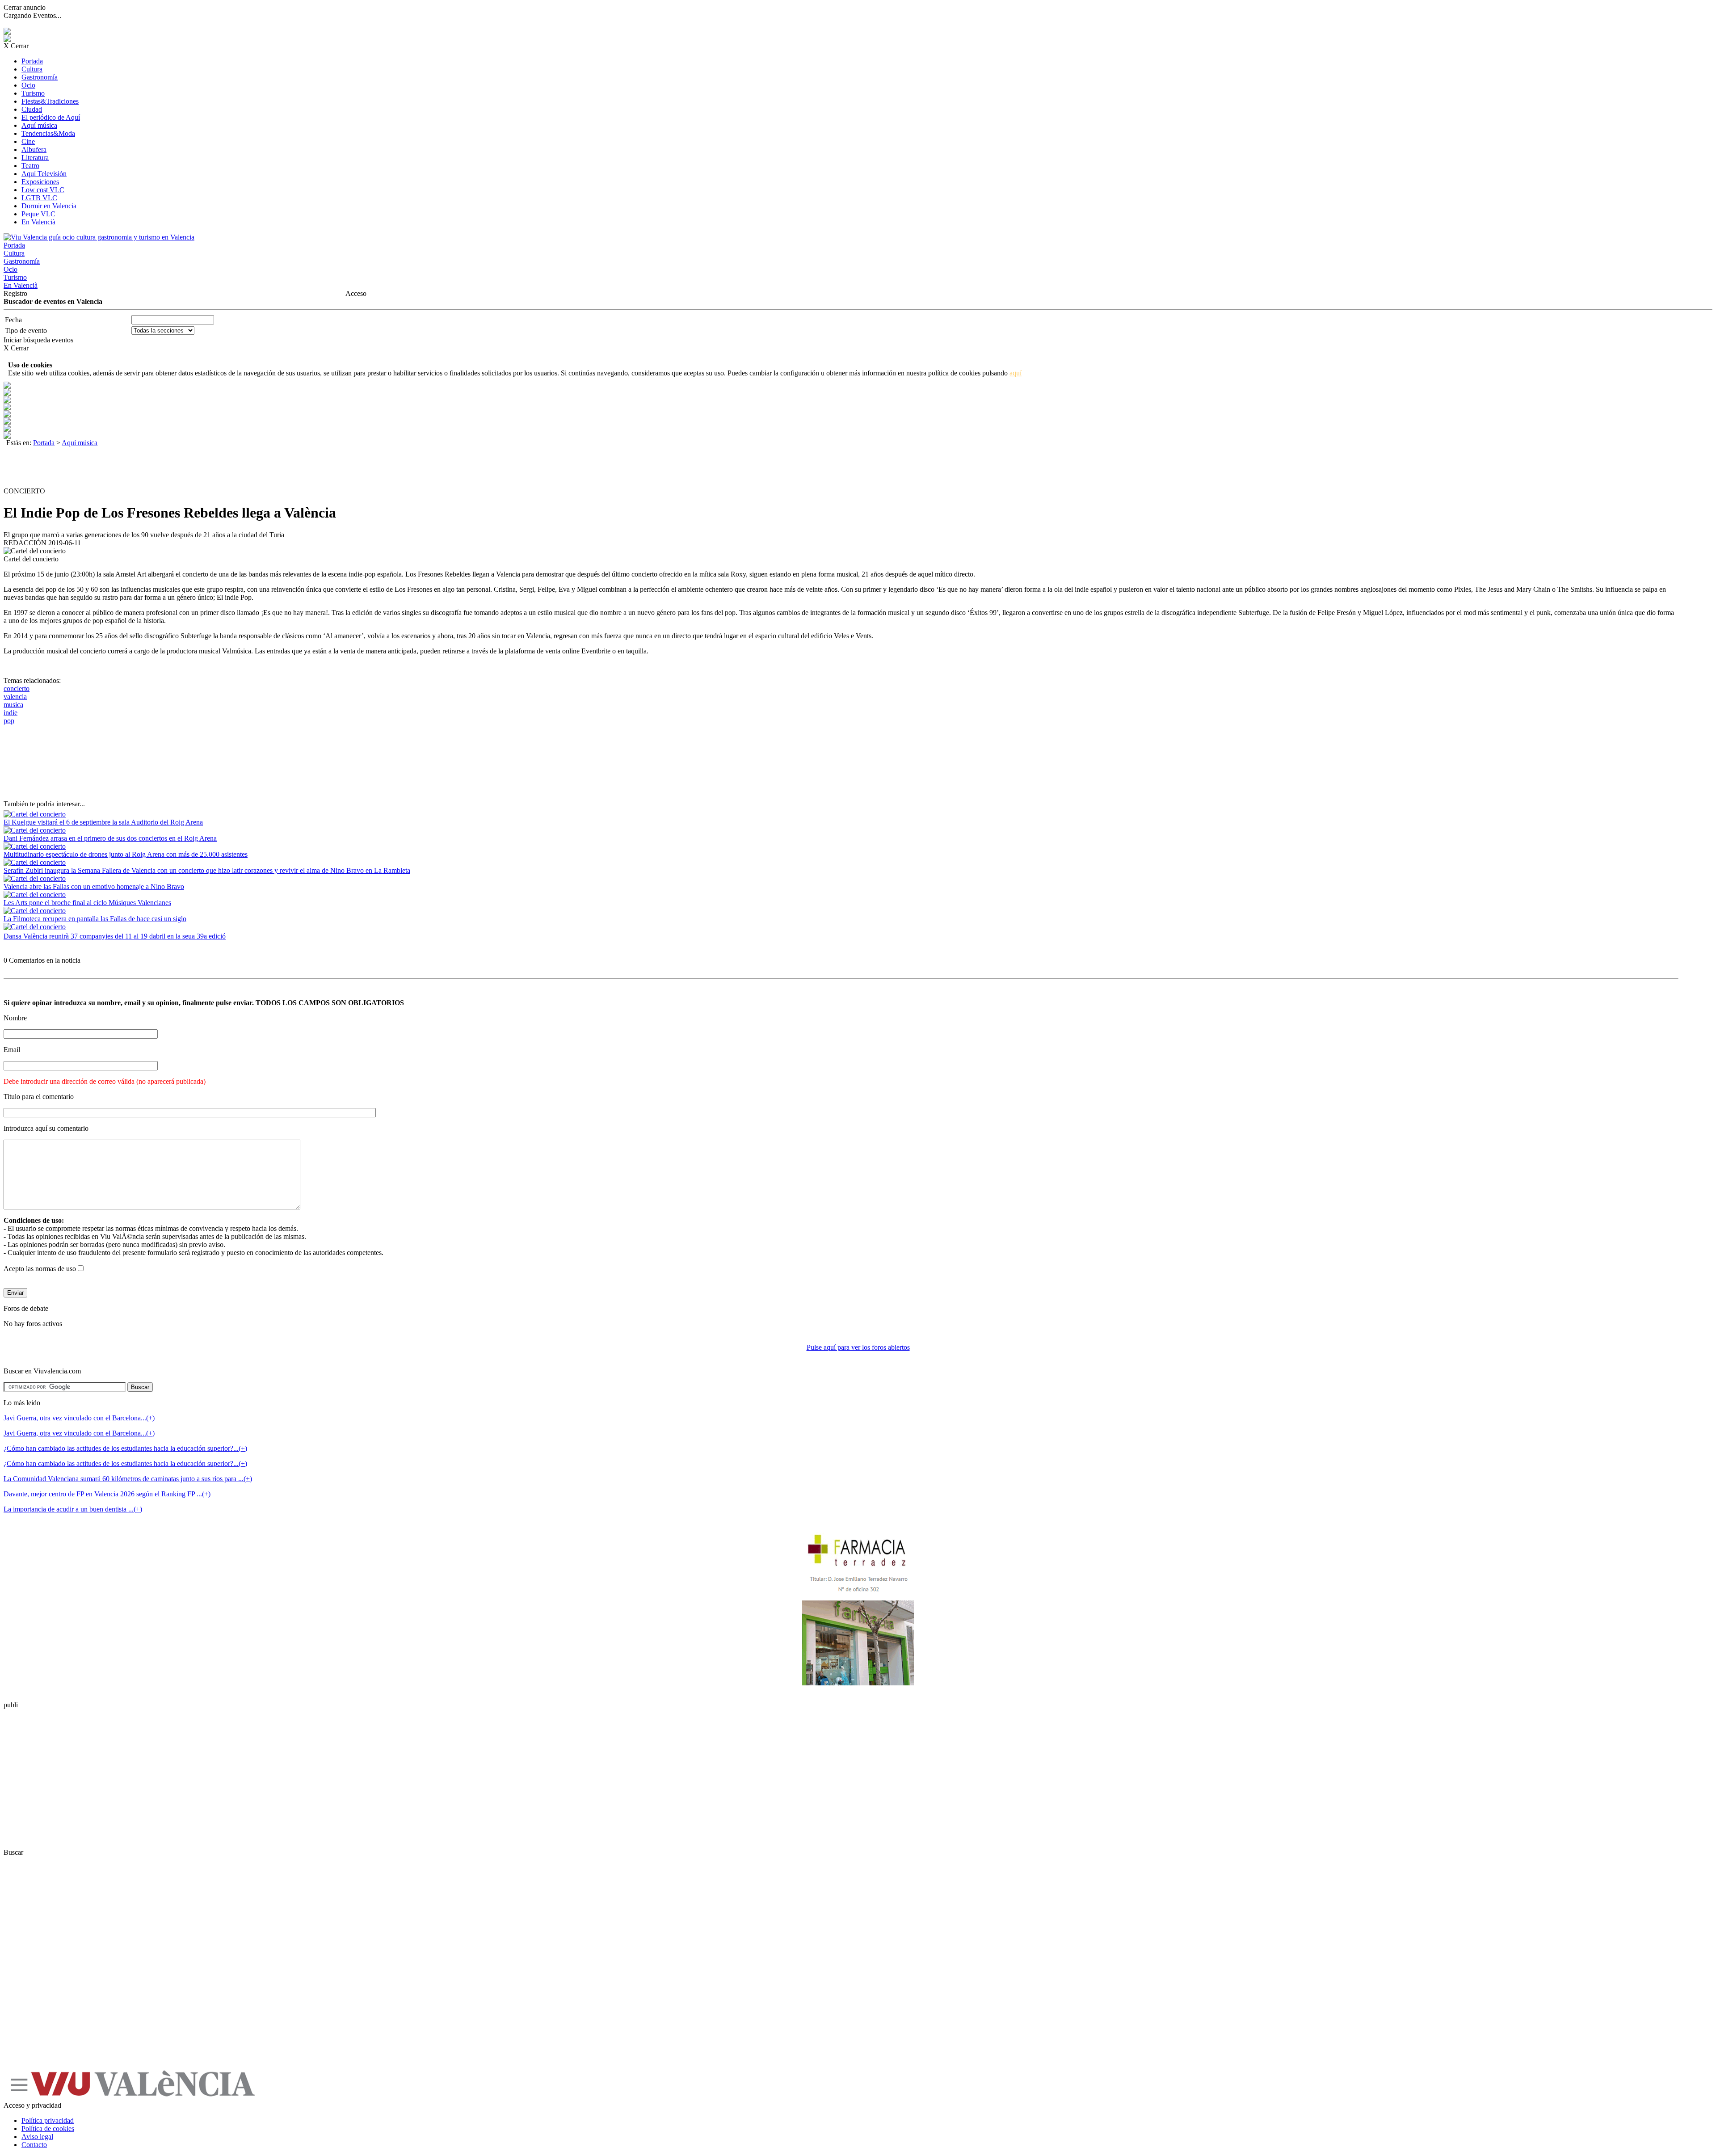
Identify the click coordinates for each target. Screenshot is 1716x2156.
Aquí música (39, 125)
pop (9, 721)
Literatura (35, 158)
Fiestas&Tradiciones (50, 101)
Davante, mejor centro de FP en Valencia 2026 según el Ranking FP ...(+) (107, 1494)
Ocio (28, 85)
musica (13, 705)
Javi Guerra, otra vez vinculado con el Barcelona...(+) (79, 1418)
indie (11, 713)
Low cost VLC (43, 190)
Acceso (356, 293)
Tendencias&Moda (48, 133)
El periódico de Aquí (51, 117)
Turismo (33, 93)
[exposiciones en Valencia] (7, 408)
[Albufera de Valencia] (7, 386)
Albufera (34, 149)
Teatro (30, 166)
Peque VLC (38, 214)
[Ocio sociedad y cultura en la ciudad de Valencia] (7, 422)
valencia (15, 697)
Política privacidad (48, 2120)
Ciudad (32, 109)
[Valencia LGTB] (7, 415)
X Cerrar (16, 46)
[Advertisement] (166, 467)
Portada (32, 61)
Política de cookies (48, 2129)
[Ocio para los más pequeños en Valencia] (7, 429)
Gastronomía (40, 77)
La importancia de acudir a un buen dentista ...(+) (73, 1509)
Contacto (34, 2145)
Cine (28, 141)
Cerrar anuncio (25, 7)
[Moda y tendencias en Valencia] (7, 436)
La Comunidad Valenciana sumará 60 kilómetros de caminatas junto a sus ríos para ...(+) (128, 1479)
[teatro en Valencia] (7, 401)
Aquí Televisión (44, 174)
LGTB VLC (39, 198)
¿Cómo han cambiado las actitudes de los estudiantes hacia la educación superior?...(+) (125, 1448)
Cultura (32, 69)
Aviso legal (37, 2137)
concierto (17, 688)
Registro (15, 293)
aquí (1016, 373)
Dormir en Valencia (49, 206)
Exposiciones (40, 182)
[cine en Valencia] (7, 394)
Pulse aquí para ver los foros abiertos (858, 1347)
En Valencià (38, 222)
